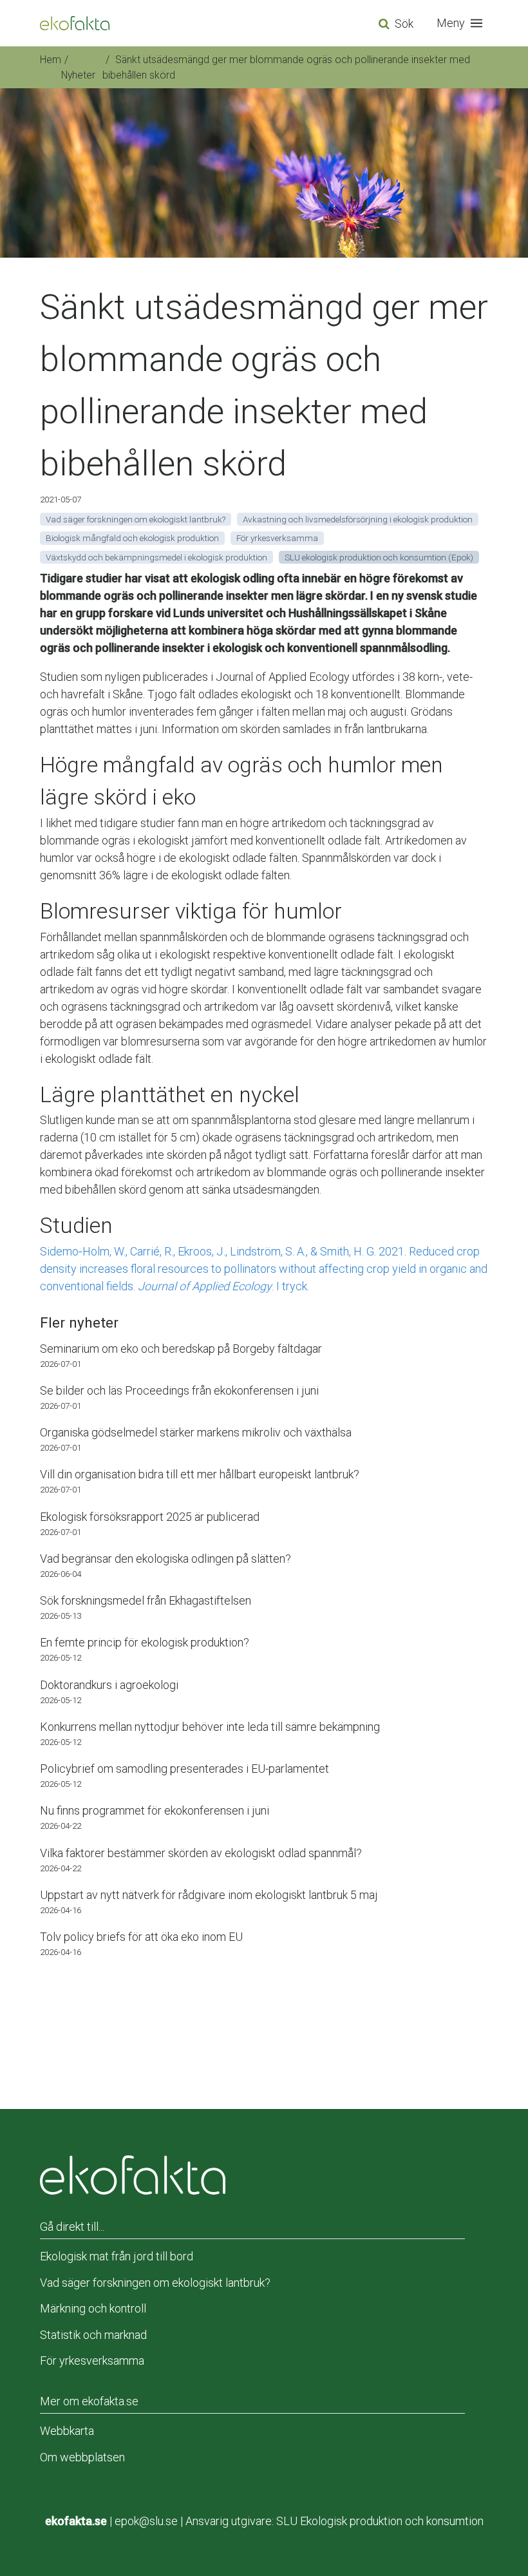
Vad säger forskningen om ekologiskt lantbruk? (155, 2283)
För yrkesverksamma (92, 2361)
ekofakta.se (76, 2521)
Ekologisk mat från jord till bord (117, 2256)
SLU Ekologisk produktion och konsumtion (380, 2521)
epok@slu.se (146, 2521)
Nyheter (78, 75)
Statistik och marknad (93, 2335)
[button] (462, 23)
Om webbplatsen (82, 2457)
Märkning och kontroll (93, 2308)
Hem (51, 60)
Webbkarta (67, 2431)
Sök (404, 24)
